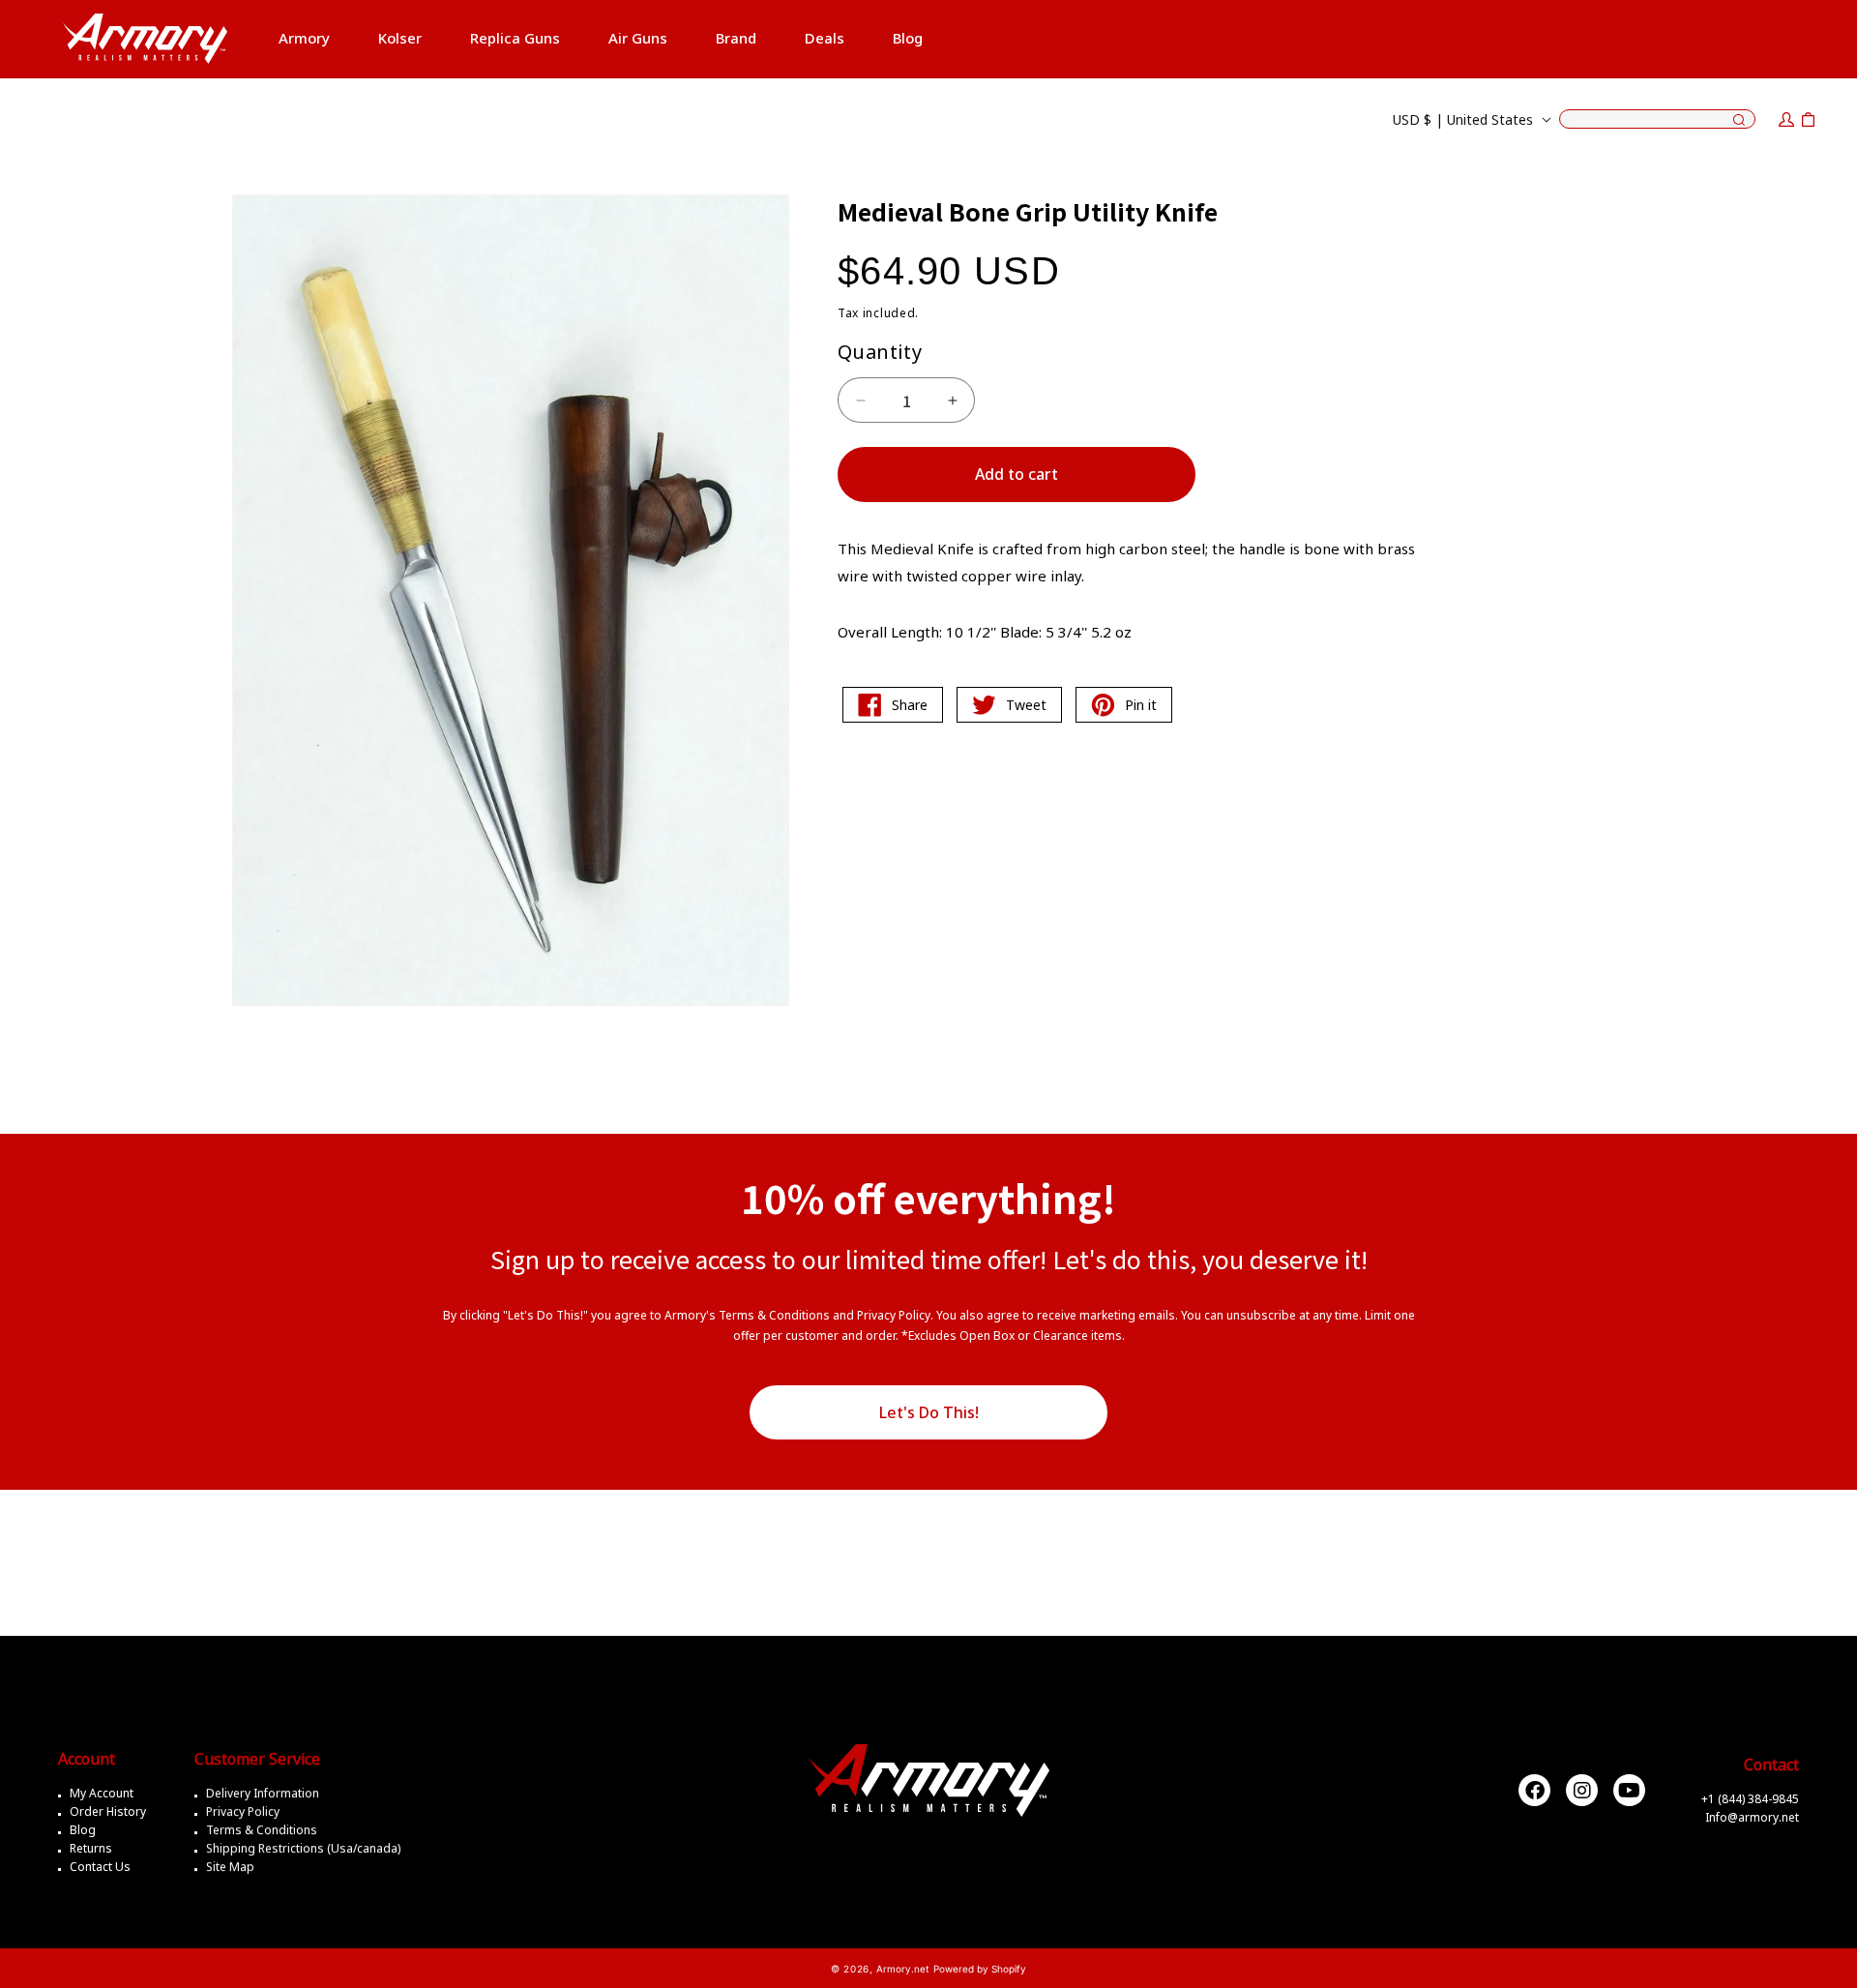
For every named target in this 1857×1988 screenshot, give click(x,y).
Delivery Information (263, 1793)
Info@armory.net (1752, 1817)
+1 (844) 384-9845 (1750, 1799)
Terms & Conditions (262, 1830)
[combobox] (1657, 119)
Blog (83, 1830)
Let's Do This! (929, 1412)
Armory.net (903, 1969)
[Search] (1739, 121)
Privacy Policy (243, 1811)
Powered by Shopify (980, 1969)
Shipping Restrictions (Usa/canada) (303, 1848)
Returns (91, 1848)
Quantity (880, 352)
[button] (304, 39)
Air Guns (638, 38)
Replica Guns (515, 38)
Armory (304, 38)
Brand (736, 38)
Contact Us (100, 1867)
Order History (108, 1811)
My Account (102, 1793)
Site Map (230, 1867)
